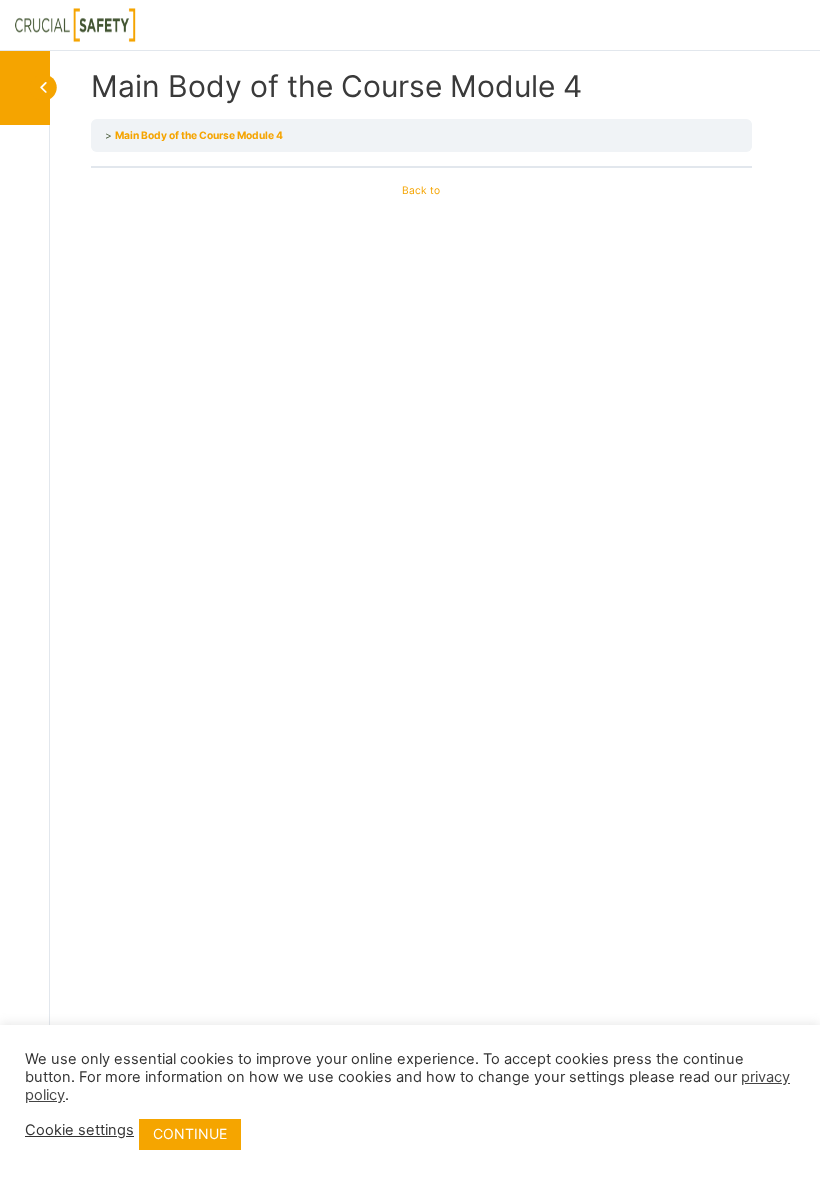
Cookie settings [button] (79, 1130)
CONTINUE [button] (190, 1133)
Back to (421, 190)
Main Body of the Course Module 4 (199, 135)
